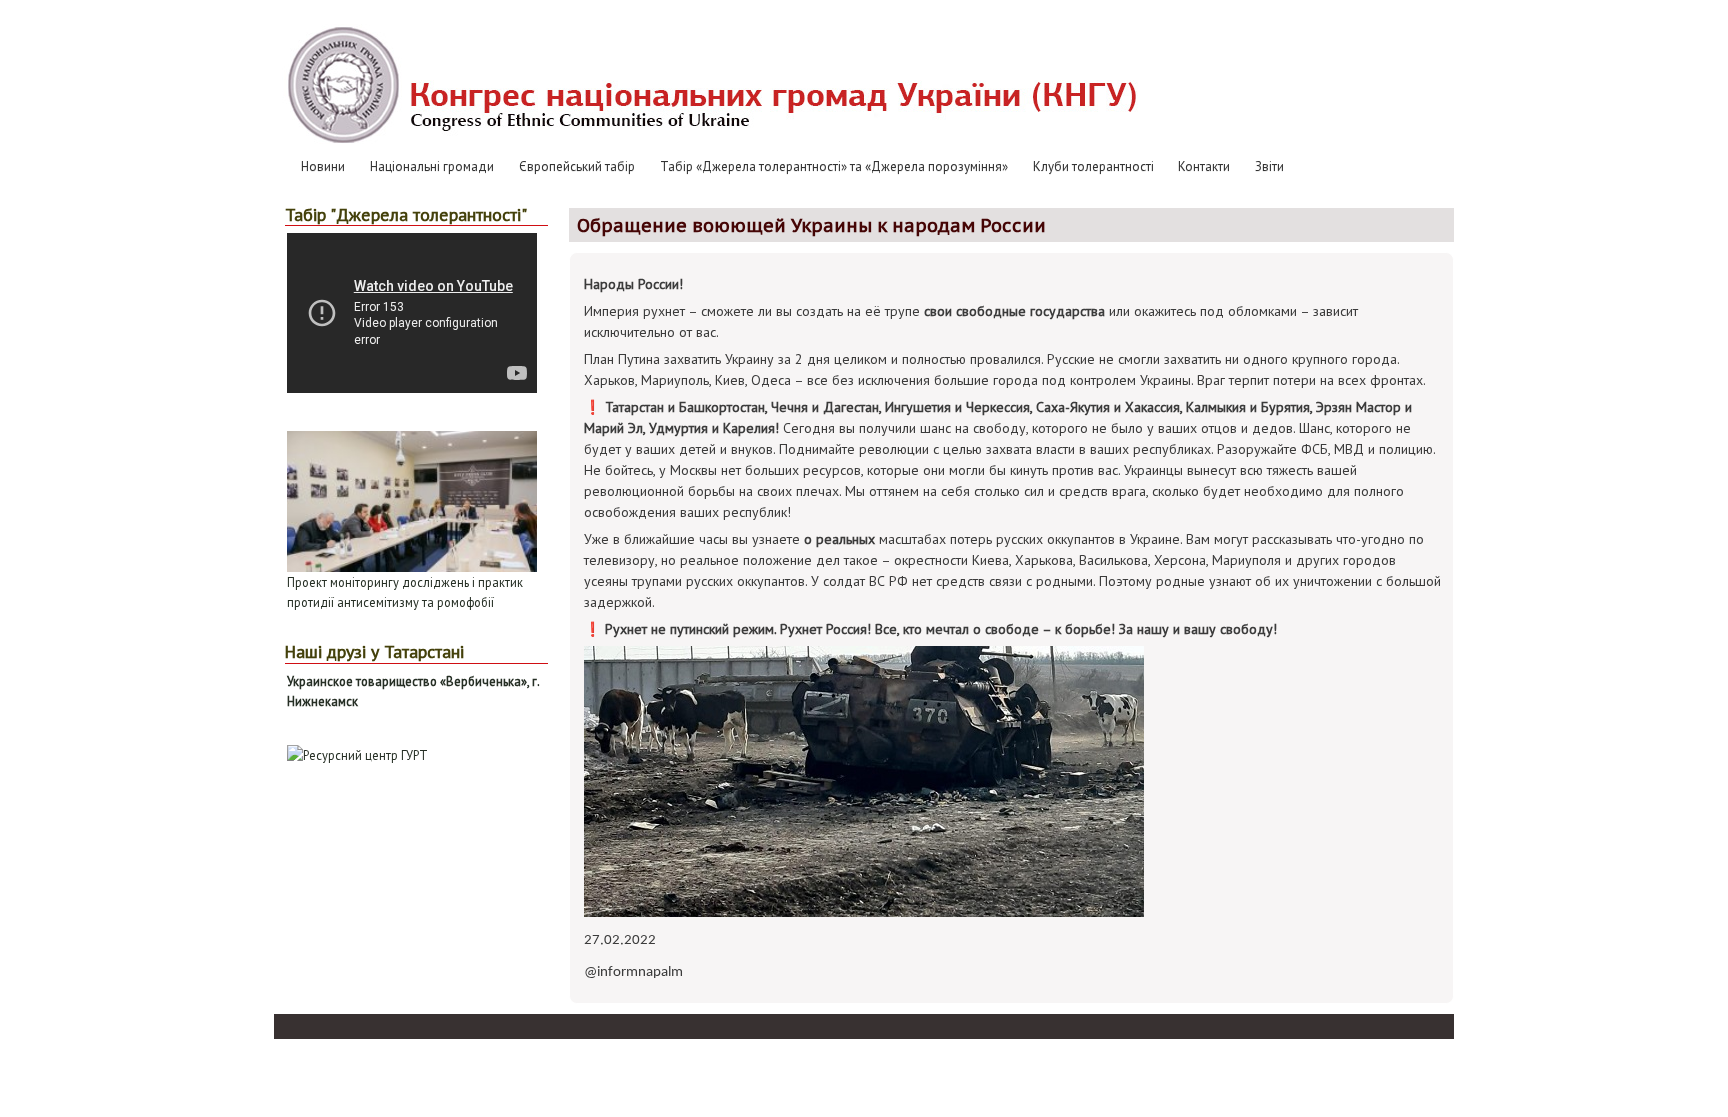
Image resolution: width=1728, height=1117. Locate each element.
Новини (323, 166)
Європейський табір (577, 166)
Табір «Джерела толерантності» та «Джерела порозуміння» (834, 166)
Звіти (1269, 166)
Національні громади (432, 166)
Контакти (1204, 166)
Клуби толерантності (1093, 166)
